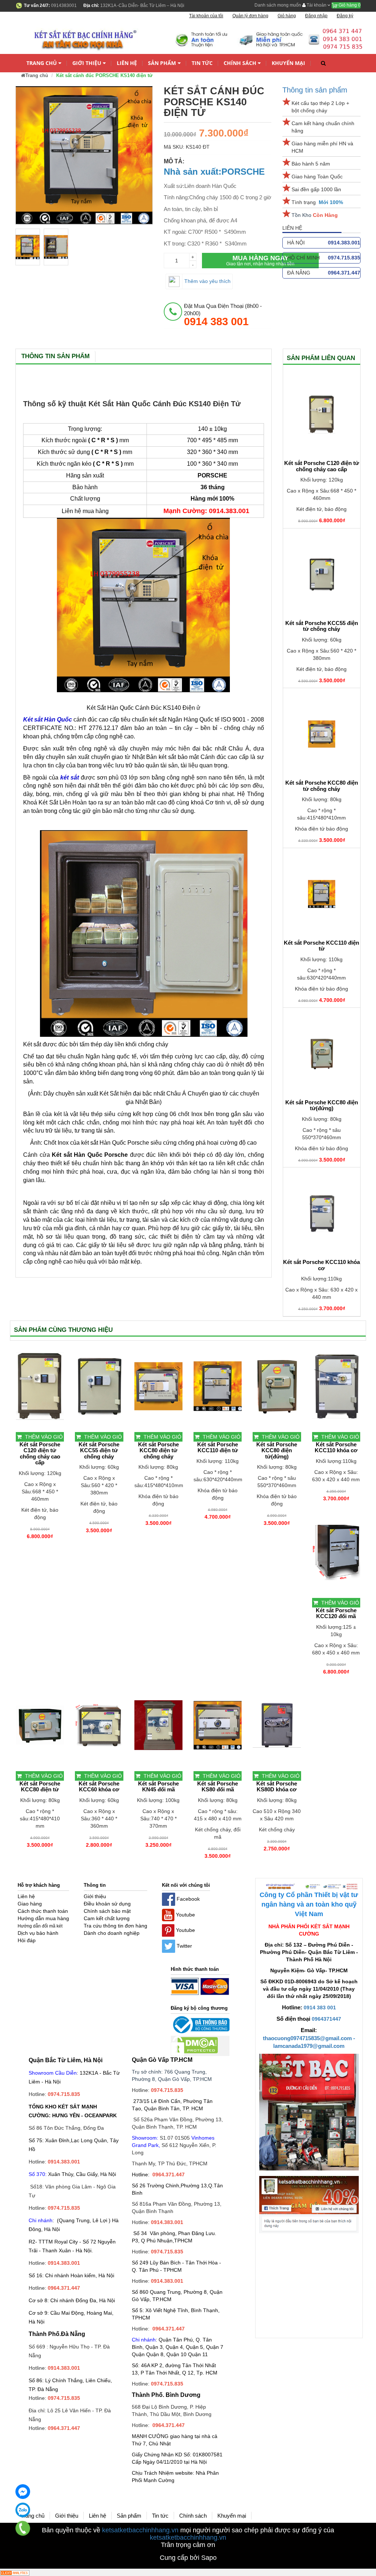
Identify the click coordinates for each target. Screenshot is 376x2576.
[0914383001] (23, 2528)
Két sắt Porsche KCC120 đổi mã (336, 1614)
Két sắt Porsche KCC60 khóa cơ (99, 1787)
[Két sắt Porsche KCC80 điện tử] (40, 1725)
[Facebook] (23, 2492)
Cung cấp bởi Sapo (188, 2558)
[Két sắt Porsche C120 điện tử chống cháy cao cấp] (322, 414)
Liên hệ (127, 63)
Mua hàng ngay (260, 260)
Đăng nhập (316, 16)
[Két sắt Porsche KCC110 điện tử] (322, 894)
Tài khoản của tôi (206, 16)
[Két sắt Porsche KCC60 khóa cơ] (99, 1725)
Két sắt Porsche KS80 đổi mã (218, 1787)
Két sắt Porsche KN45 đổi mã (158, 1787)
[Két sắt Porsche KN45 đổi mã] (158, 1725)
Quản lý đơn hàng (250, 16)
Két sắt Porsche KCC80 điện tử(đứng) (322, 1106)
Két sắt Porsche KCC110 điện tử (321, 946)
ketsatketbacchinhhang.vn (140, 2530)
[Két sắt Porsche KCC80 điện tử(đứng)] (322, 1054)
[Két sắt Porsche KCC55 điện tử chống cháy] (322, 574)
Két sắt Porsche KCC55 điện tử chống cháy (322, 626)
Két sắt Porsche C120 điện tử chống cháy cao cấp (322, 466)
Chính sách (240, 63)
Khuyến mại (288, 63)
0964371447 (326, 2019)
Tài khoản (317, 5)
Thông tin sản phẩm (315, 90)
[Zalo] (23, 2510)
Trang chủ (42, 63)
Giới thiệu (87, 63)
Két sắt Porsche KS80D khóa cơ (277, 1787)
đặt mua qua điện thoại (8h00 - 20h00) (223, 315)
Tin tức (202, 63)
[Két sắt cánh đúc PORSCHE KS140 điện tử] (28, 247)
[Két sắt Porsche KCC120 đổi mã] (336, 1552)
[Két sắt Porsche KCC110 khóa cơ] (322, 1213)
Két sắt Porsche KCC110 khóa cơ (321, 1265)
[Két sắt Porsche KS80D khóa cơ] (277, 1725)
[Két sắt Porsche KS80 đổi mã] (218, 1725)
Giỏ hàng (349, 5)
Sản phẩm (162, 63)
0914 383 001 (320, 2008)
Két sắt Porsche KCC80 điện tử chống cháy (322, 786)
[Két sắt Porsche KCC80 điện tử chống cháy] (322, 734)
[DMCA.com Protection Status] (194, 2046)
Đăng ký (345, 16)
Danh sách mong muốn (278, 5)
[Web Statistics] (15, 2572)
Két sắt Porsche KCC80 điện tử (40, 1787)
